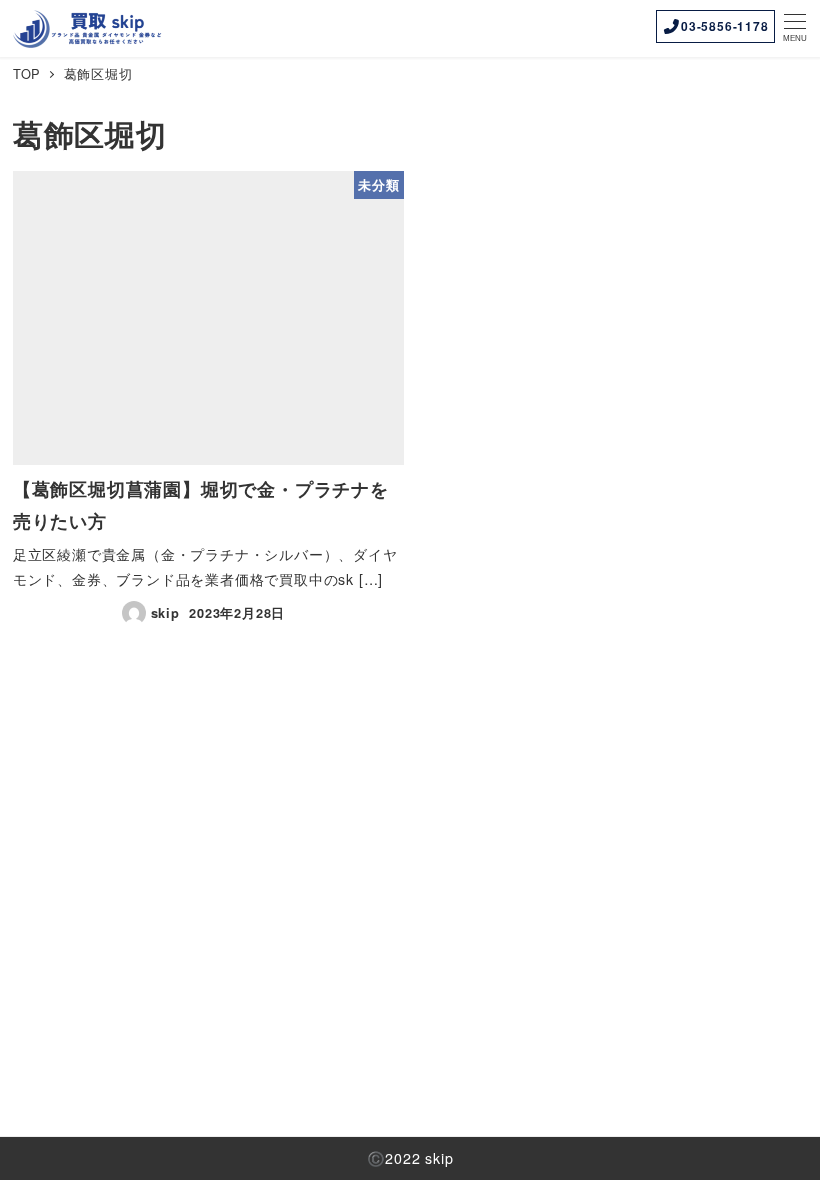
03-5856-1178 (725, 26)
